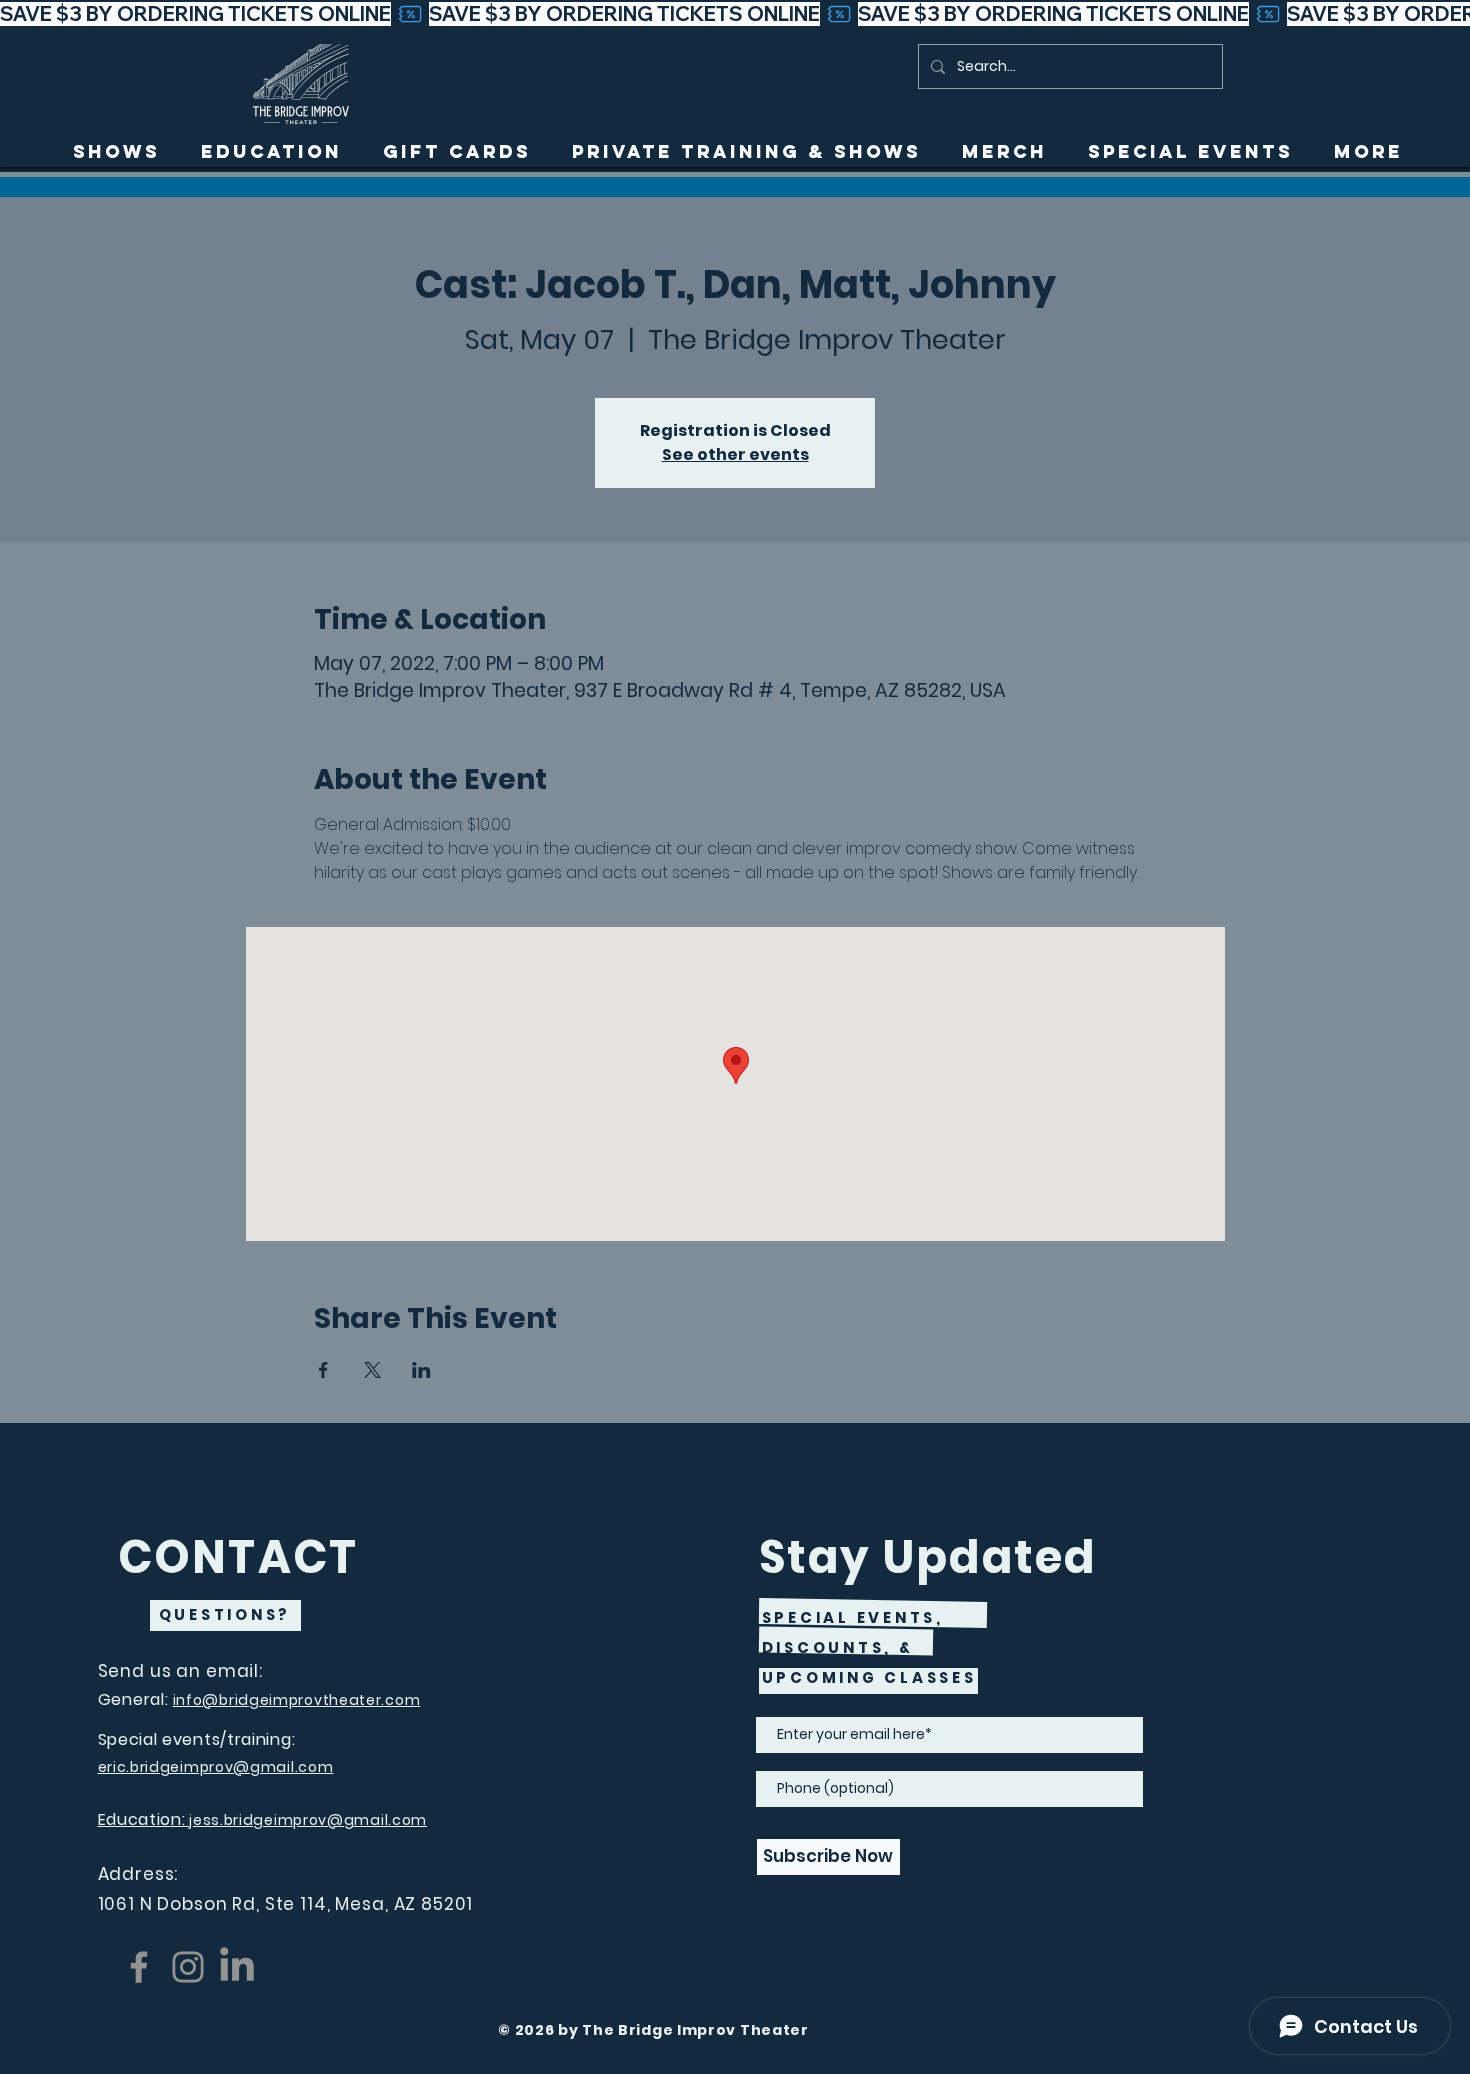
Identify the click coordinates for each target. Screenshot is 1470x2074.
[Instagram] (188, 1967)
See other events (735, 454)
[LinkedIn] (237, 1967)
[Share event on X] (372, 1370)
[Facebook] (139, 1967)
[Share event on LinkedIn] (421, 1370)
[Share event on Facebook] (323, 1370)
